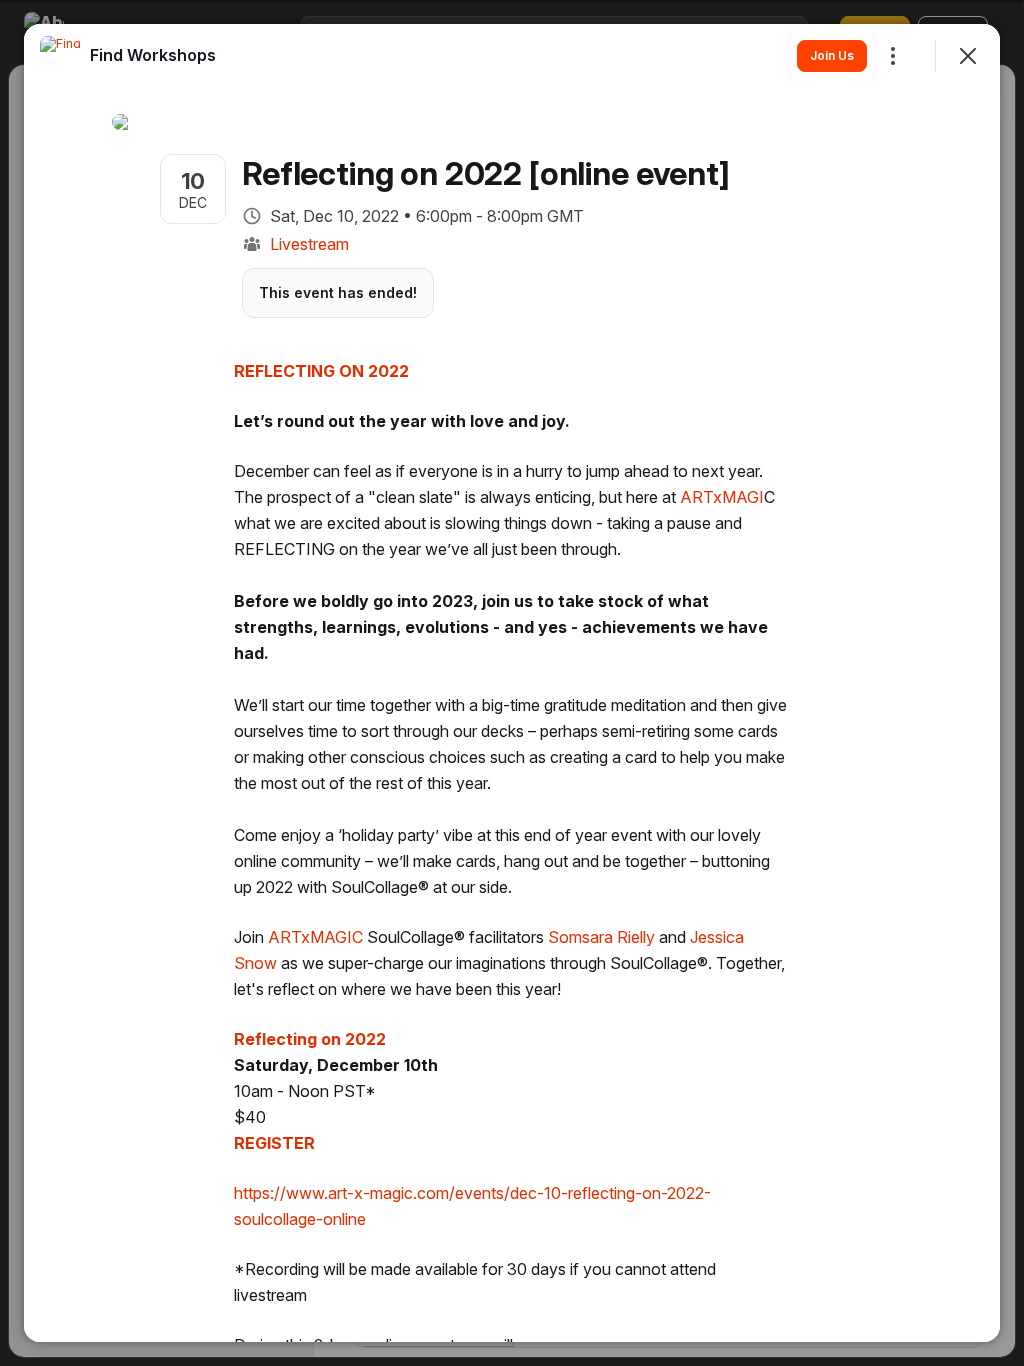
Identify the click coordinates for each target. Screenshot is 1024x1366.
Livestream (309, 244)
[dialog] (512, 683)
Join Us (832, 55)
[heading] (153, 55)
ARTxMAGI (722, 497)
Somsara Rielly (601, 937)
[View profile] (60, 56)
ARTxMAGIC (315, 937)
